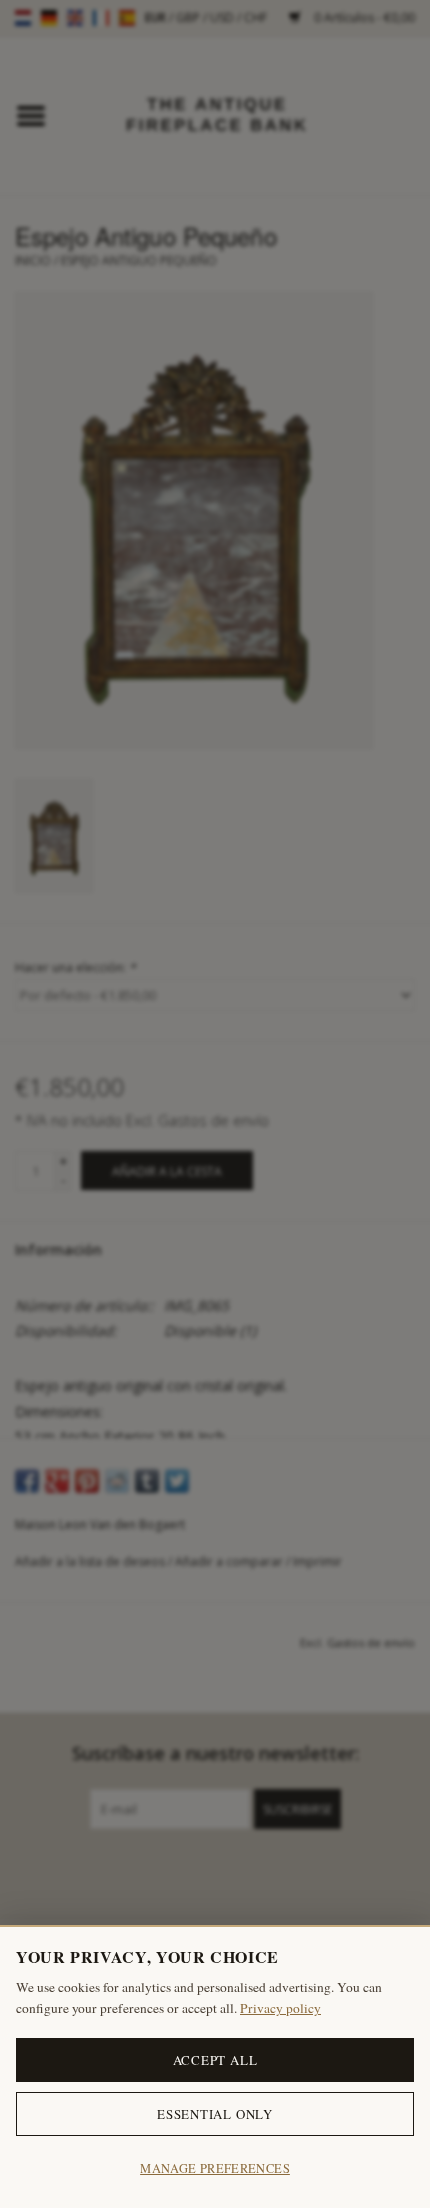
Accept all (215, 2060)
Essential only (215, 2114)
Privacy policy (280, 2008)
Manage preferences (215, 2168)
